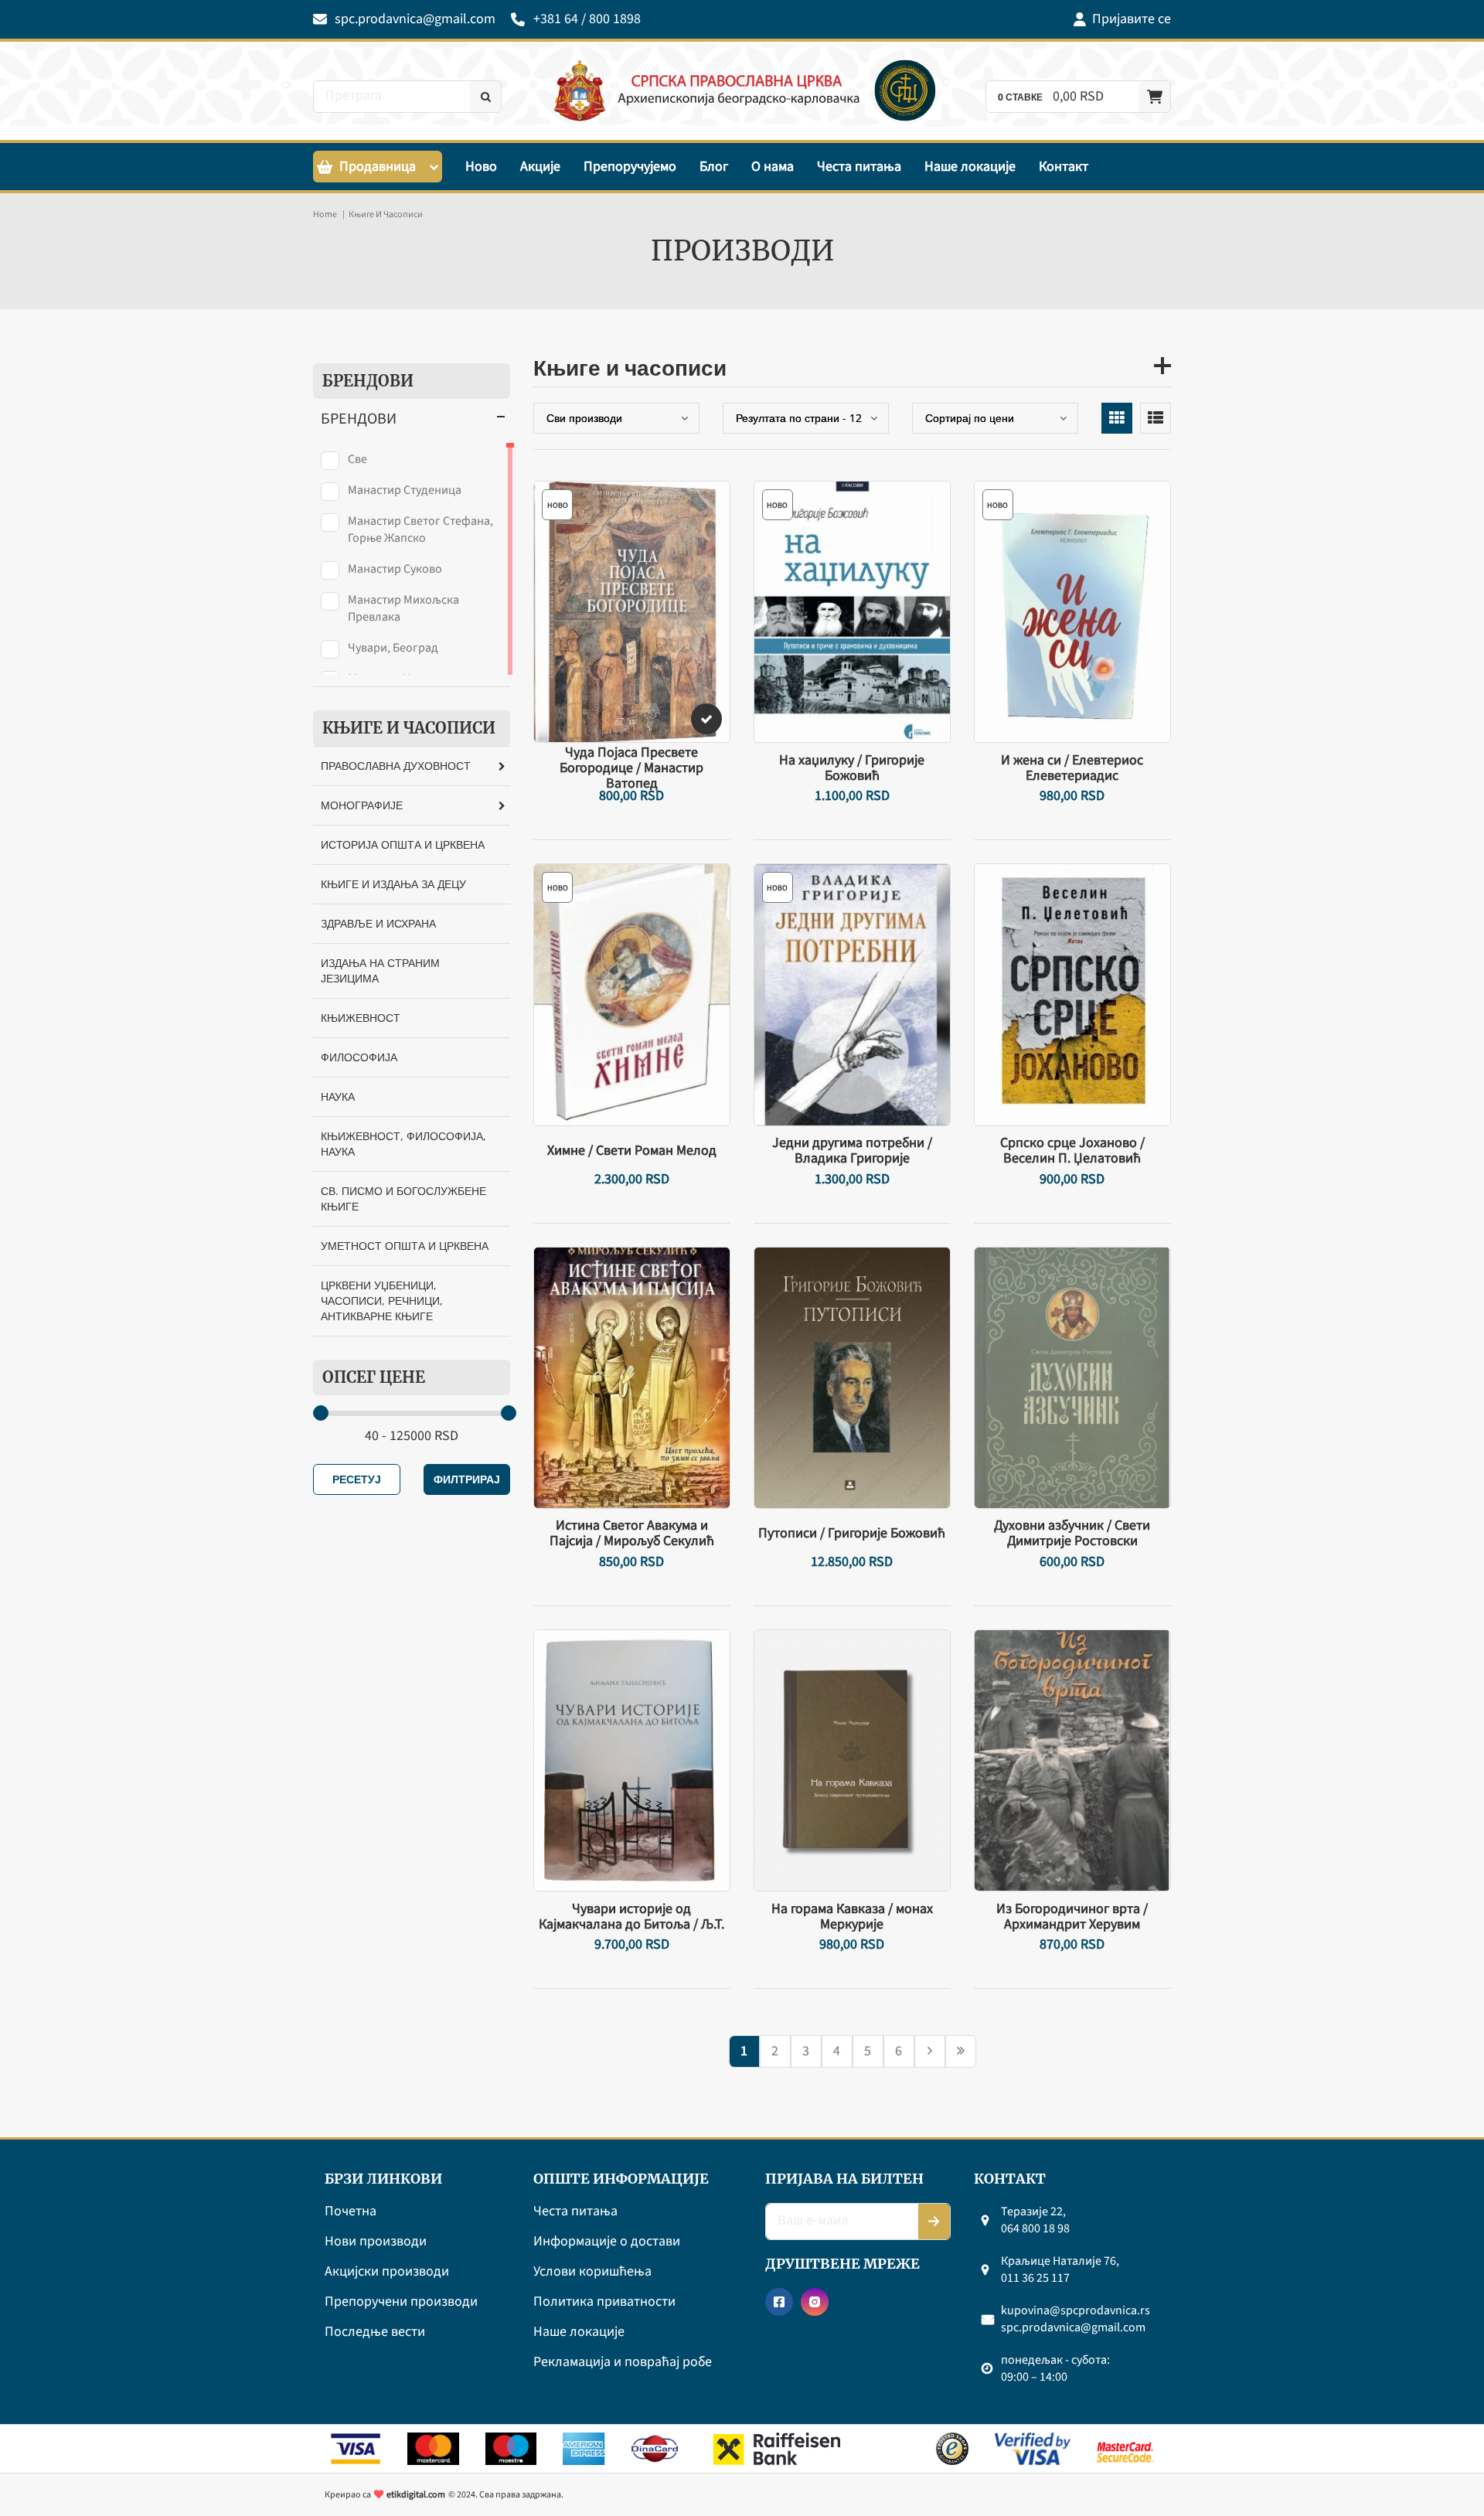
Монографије (362, 805)
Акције (540, 167)
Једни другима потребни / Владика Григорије (852, 1151)
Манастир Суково (395, 569)
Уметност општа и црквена (405, 1246)
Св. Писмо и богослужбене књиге (403, 1198)
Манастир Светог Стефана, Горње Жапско (420, 529)
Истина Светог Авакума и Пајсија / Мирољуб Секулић (632, 1534)
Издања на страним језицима (380, 970)
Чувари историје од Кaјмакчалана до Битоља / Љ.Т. (631, 1917)
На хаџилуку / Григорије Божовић (852, 768)
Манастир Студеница (405, 490)
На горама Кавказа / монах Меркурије (852, 1917)
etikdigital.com (416, 2495)
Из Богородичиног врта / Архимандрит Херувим (1072, 1917)
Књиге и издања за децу (393, 884)
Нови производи (376, 2242)
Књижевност (361, 1018)
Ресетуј (357, 1479)
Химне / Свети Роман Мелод (632, 1151)
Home (325, 214)
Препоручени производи (401, 2302)
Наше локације (970, 167)
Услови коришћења (592, 2272)
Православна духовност (396, 766)
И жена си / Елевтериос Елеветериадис (1072, 768)
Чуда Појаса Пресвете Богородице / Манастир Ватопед (631, 768)
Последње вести (375, 2332)
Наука (338, 1096)
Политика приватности (604, 2302)
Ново (481, 167)
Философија (359, 1057)
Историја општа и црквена (403, 844)
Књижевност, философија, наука (403, 1144)
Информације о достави (607, 2242)
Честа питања (859, 167)
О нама (773, 167)
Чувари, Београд (393, 648)
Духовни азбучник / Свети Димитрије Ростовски (1072, 1534)
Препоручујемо (630, 167)
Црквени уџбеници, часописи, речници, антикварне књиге (382, 1301)
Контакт (1064, 167)
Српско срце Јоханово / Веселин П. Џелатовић (1072, 1151)
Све (357, 459)
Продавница (378, 167)
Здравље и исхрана (378, 923)
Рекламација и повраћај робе (623, 2363)
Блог (714, 167)
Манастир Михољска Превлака (403, 608)
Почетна (351, 2212)
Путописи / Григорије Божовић (852, 1534)
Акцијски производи (387, 2272)
